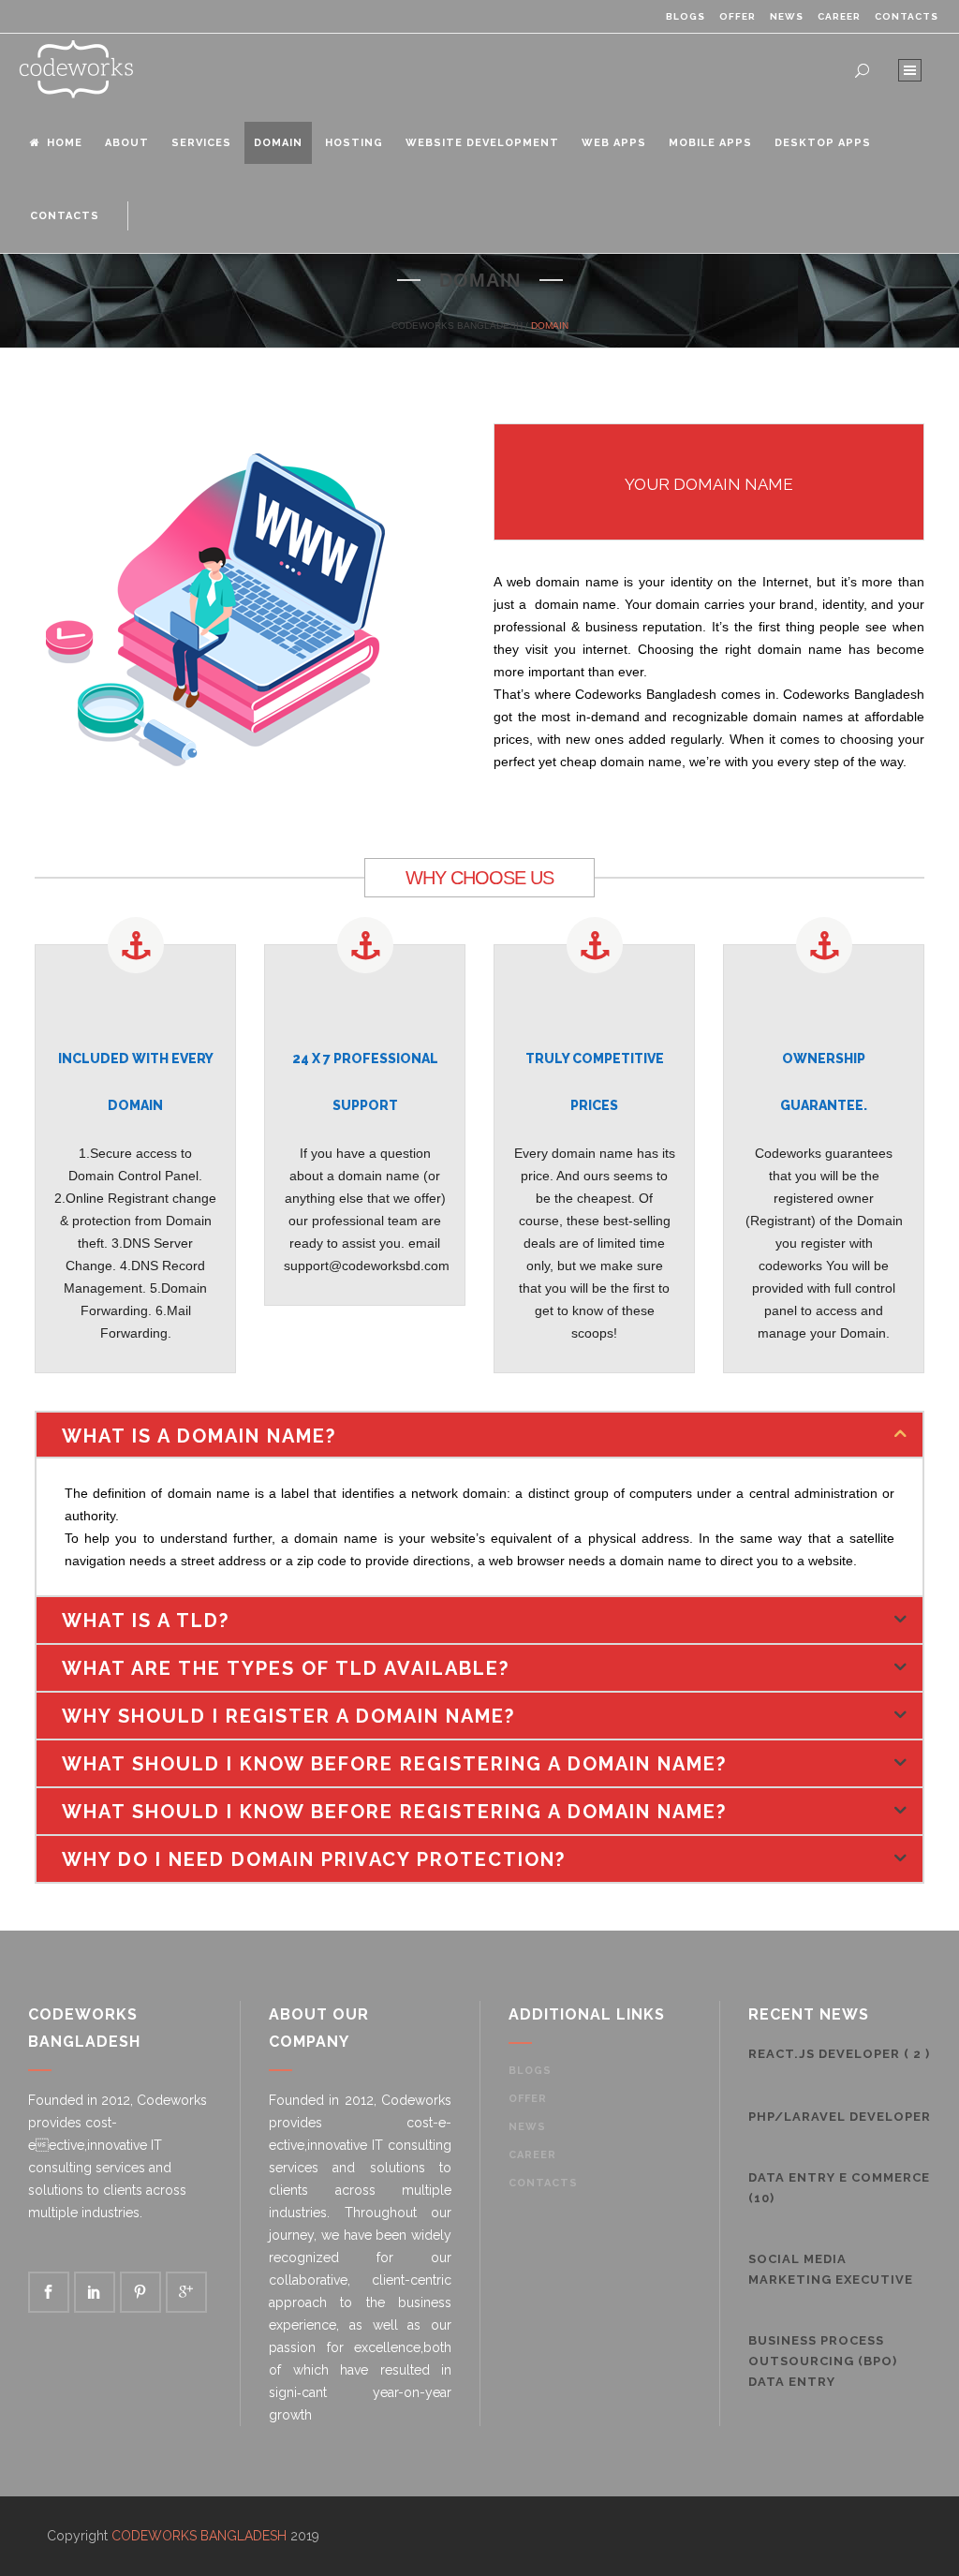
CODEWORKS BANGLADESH (457, 326)
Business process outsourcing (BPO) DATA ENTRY (823, 2361)
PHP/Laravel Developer (840, 2117)
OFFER (738, 16)
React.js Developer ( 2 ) (839, 2054)
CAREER (839, 16)
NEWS (787, 16)
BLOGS (686, 16)
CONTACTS (907, 16)
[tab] (479, 1435)
